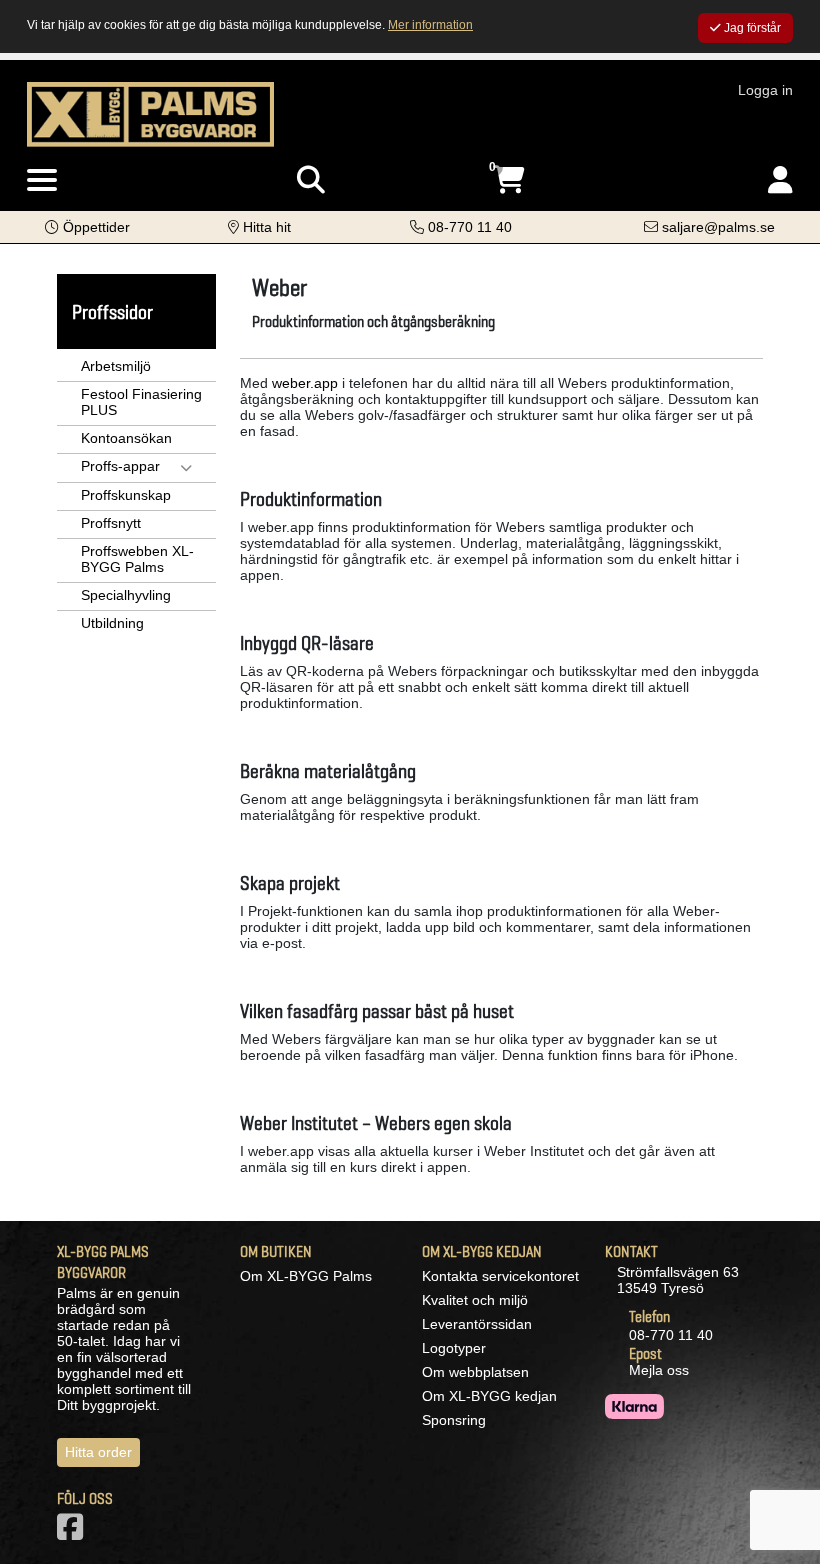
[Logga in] (780, 180)
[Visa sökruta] (311, 180)
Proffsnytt (111, 523)
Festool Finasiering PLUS (141, 402)
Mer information (430, 25)
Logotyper (454, 1348)
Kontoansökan (126, 438)
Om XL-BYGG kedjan (489, 1396)
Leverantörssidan (477, 1324)
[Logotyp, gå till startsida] (150, 113)
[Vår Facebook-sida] (74, 1533)
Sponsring (454, 1420)
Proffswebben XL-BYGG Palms (137, 559)
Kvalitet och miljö (475, 1300)
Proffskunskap (126, 495)
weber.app (305, 383)
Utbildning (112, 623)
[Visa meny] (42, 181)
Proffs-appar (120, 466)
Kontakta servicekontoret (500, 1276)
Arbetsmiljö (116, 366)
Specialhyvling (126, 595)
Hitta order (98, 1452)
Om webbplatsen (475, 1372)
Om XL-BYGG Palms (306, 1276)
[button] (87, 227)
